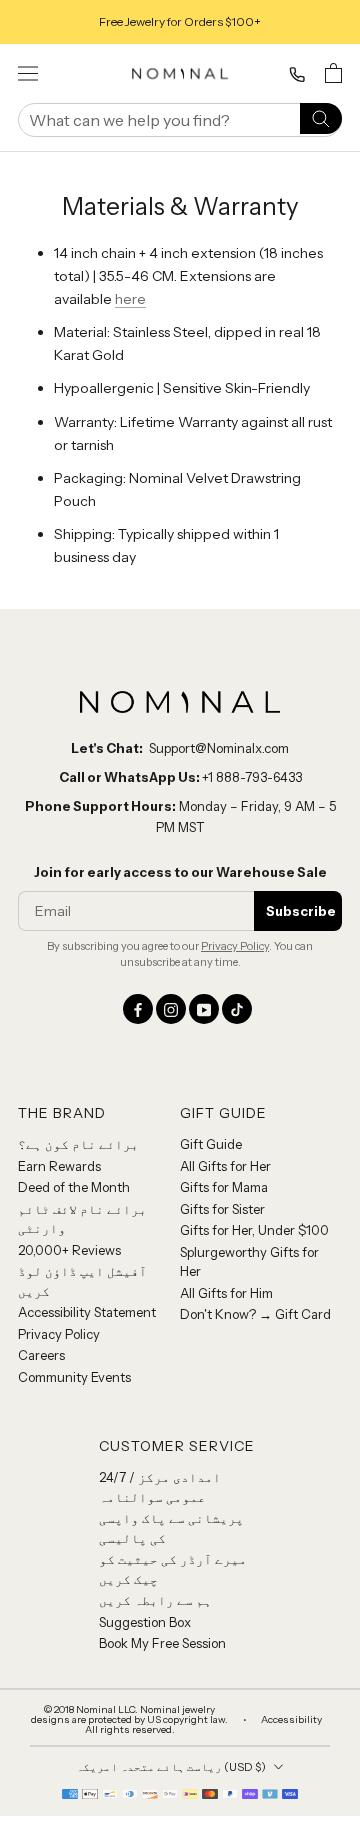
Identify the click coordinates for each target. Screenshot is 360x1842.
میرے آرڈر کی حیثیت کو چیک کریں (173, 1569)
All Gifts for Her (225, 1166)
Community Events (74, 1377)
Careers (41, 1355)
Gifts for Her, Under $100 (254, 1230)
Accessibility (291, 1720)
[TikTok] (237, 1009)
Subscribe (301, 911)
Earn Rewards (59, 1166)
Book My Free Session (162, 1643)
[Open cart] (333, 73)
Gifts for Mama (224, 1187)
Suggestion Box (145, 1622)
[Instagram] (171, 1009)
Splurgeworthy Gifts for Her (249, 1262)
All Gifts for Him (226, 1293)
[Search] (321, 117)
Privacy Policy (235, 946)
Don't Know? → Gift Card (255, 1314)
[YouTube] (204, 1009)
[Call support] (297, 75)
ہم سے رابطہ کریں (155, 1600)
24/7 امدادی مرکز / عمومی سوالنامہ (160, 1487)
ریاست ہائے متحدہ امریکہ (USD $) (171, 1767)
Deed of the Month (74, 1187)
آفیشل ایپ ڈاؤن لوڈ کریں (82, 1281)
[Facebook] (138, 1009)
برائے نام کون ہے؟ (78, 1144)
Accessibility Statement (87, 1312)
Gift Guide (211, 1144)
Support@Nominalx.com (219, 748)
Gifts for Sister (222, 1209)
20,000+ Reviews (69, 1250)
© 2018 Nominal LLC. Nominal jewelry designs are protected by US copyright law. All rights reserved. (129, 1720)
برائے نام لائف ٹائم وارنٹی (82, 1219)
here (130, 299)
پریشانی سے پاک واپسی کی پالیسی (171, 1528)
